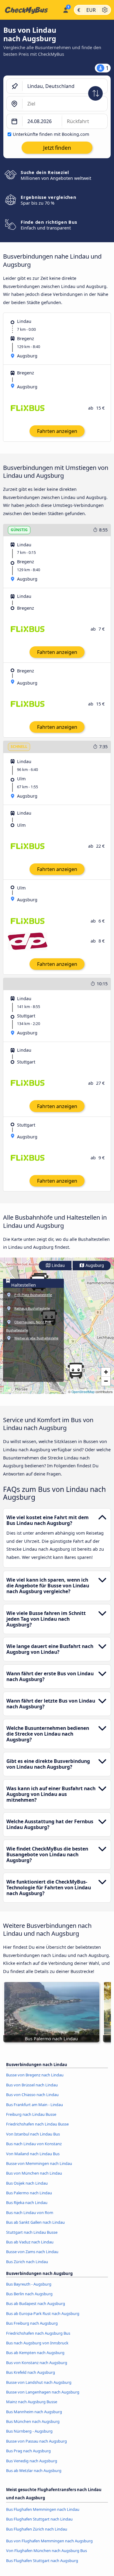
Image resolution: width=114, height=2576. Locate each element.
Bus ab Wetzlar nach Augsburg (34, 2470)
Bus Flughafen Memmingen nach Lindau (43, 2509)
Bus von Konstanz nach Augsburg (37, 2363)
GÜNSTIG (19, 530)
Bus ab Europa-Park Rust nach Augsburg (43, 2313)
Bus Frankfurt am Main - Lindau (35, 2105)
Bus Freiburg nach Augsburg (32, 2323)
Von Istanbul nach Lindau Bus (33, 2134)
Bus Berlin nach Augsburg (29, 2294)
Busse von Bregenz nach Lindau (35, 2075)
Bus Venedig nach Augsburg (32, 2461)
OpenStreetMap (83, 1392)
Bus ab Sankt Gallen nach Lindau (35, 2222)
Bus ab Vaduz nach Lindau (30, 2242)
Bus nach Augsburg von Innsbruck (37, 2343)
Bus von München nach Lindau (34, 2173)
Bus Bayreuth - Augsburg (29, 2284)
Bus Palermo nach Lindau (29, 2193)
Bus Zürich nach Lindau (27, 2262)
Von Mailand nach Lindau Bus (33, 2154)
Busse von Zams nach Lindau (32, 2252)
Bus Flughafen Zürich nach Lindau (37, 2529)
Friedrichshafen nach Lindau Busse (37, 2124)
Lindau (58, 1266)
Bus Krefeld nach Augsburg (31, 2372)
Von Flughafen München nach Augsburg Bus (47, 2551)
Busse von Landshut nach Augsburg (39, 2382)
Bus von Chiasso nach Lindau (32, 2095)
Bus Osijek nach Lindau (27, 2183)
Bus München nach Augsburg (33, 2421)
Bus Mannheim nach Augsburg (34, 2412)
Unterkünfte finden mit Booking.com (51, 134)
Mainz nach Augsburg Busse (32, 2402)
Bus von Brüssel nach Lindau (32, 2085)
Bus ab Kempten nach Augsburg (35, 2353)
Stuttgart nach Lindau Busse (32, 2232)
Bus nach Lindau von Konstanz (34, 2144)
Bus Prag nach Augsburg (28, 2451)
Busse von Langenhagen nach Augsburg (43, 2392)
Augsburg (94, 1266)
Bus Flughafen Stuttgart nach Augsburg (42, 2561)
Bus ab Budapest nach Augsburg (36, 2303)
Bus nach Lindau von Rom (30, 2213)
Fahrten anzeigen (57, 431)
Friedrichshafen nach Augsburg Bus (38, 2333)
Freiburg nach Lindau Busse (31, 2114)
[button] (76, 1371)
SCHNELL (19, 747)
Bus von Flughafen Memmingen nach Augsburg (49, 2541)
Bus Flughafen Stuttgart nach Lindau (39, 2519)
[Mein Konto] (66, 9)
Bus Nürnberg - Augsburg (29, 2431)
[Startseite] (30, 10)
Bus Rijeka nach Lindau (27, 2202)
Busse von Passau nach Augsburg (36, 2441)
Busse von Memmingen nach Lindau (39, 2163)
